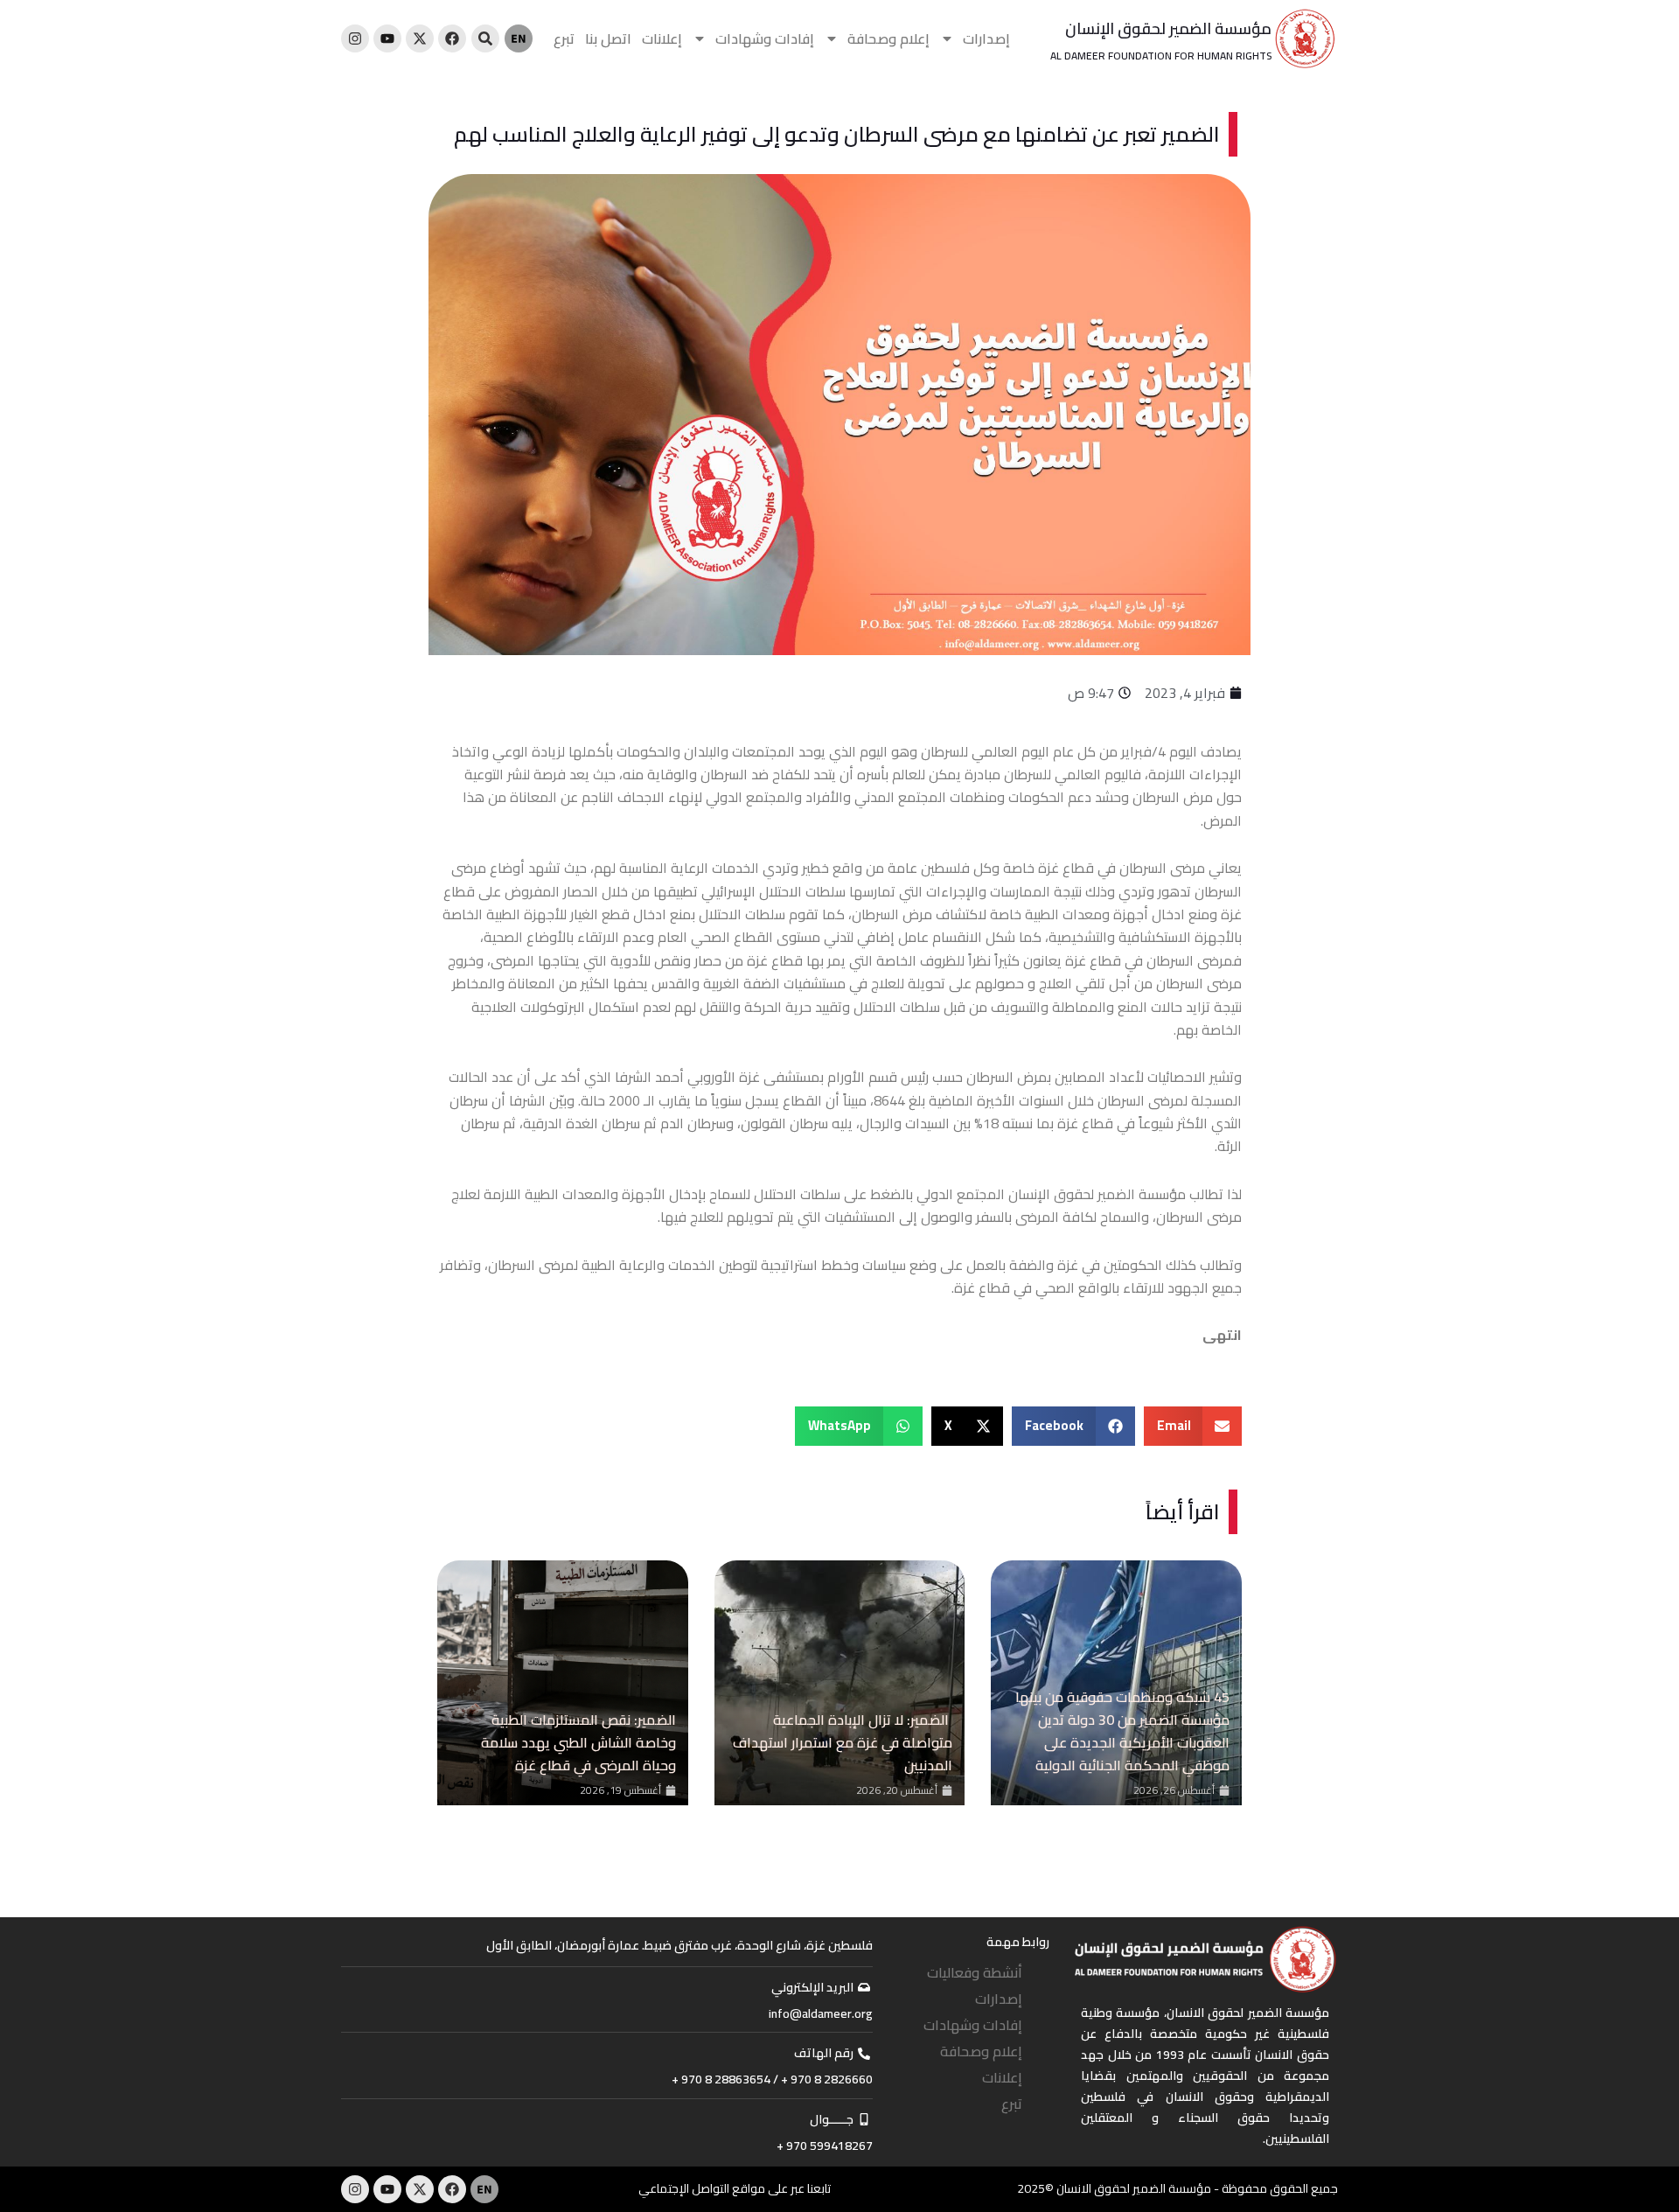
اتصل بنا (608, 38)
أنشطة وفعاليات (975, 1972)
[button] (1193, 1426)
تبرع (564, 38)
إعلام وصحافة (888, 38)
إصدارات (986, 38)
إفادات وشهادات (765, 38)
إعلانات (662, 38)
